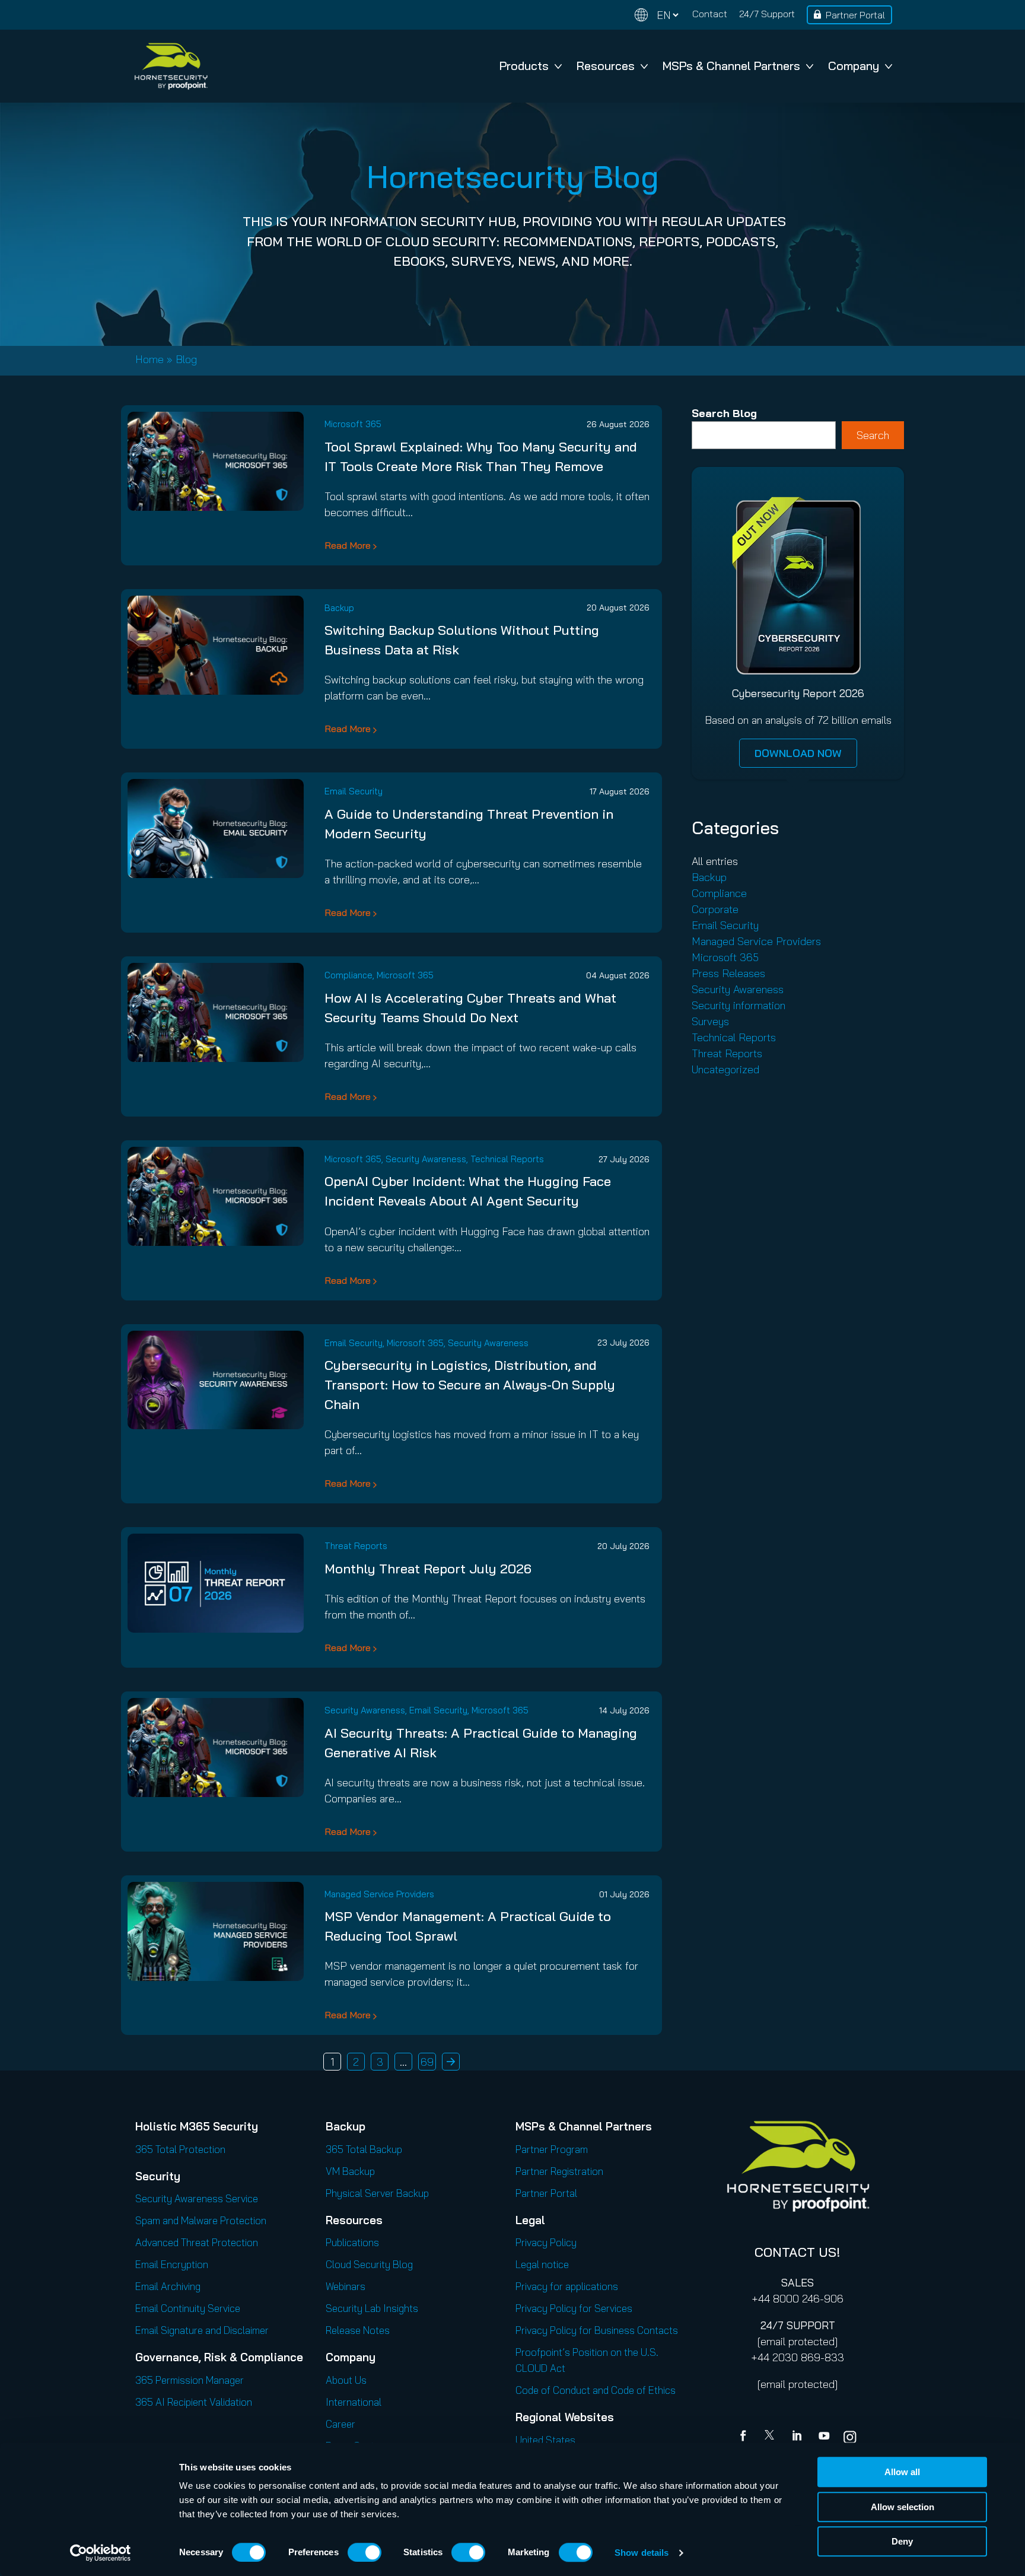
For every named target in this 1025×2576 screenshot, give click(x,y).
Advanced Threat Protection (197, 2242)
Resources (606, 66)
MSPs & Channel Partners (731, 66)
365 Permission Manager (190, 2380)
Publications (352, 2242)
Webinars (346, 2286)
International (354, 2402)
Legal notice (542, 2264)
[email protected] (798, 2341)
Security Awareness (426, 1159)
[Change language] (657, 15)
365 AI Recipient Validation (194, 2402)
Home (149, 359)
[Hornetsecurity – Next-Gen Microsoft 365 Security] (171, 66)
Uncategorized (725, 1069)
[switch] (365, 2552)
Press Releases (728, 973)
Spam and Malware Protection (201, 2220)
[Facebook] (746, 2437)
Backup (339, 608)
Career (340, 2424)
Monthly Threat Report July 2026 (428, 1569)
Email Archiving (168, 2286)
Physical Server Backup (377, 2193)
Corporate (715, 909)
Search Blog (724, 413)
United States (545, 2440)
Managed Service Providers (379, 1894)
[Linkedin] (798, 2437)
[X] (772, 2437)
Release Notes (358, 2330)
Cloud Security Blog (369, 2264)
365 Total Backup (364, 2149)
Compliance (348, 975)
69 (427, 2062)
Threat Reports (356, 1546)
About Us (346, 2380)
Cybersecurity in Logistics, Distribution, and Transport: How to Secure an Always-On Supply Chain (470, 1385)
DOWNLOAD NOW (798, 753)
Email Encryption (172, 2264)
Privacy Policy (546, 2242)
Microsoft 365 (353, 424)
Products (524, 66)
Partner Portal (855, 15)
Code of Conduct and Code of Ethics (596, 2390)
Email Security (354, 791)
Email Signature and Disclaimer (202, 2330)
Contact (710, 14)
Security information (738, 1005)
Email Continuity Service (188, 2308)
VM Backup (350, 2171)
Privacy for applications (567, 2286)
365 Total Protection (180, 2149)
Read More (348, 545)
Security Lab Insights (372, 2308)
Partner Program (552, 2149)
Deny (902, 2541)
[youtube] (824, 2437)
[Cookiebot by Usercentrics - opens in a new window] (101, 2553)
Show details (642, 2553)
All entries (715, 861)
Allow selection (903, 2507)
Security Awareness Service (197, 2198)
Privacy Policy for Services (574, 2308)
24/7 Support (767, 14)
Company (854, 66)
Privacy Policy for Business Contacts (597, 2330)
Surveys (710, 1021)
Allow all (902, 2472)
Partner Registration (559, 2171)
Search (873, 435)
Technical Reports (507, 1159)
